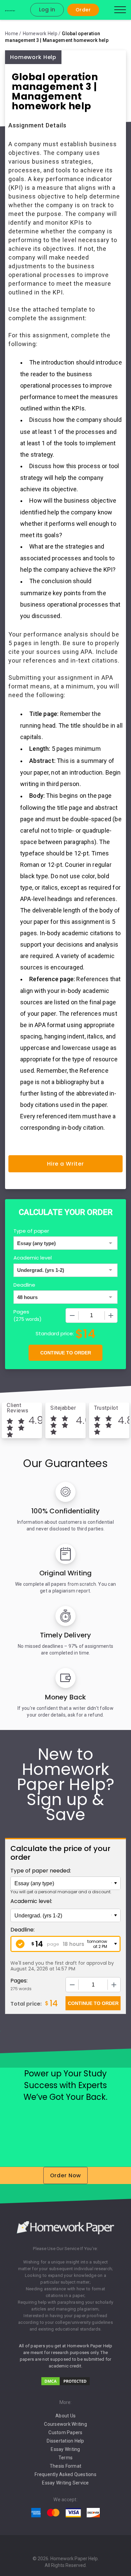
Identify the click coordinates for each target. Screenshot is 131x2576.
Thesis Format (65, 2466)
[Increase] (111, 1315)
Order (83, 10)
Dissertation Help (65, 2441)
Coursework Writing (65, 2424)
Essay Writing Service (65, 2483)
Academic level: (31, 1901)
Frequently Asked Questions (65, 2474)
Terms (65, 2458)
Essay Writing (65, 2449)
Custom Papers (65, 2432)
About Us (65, 2416)
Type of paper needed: (41, 1871)
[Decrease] (72, 1315)
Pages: (19, 1981)
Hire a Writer (65, 1164)
